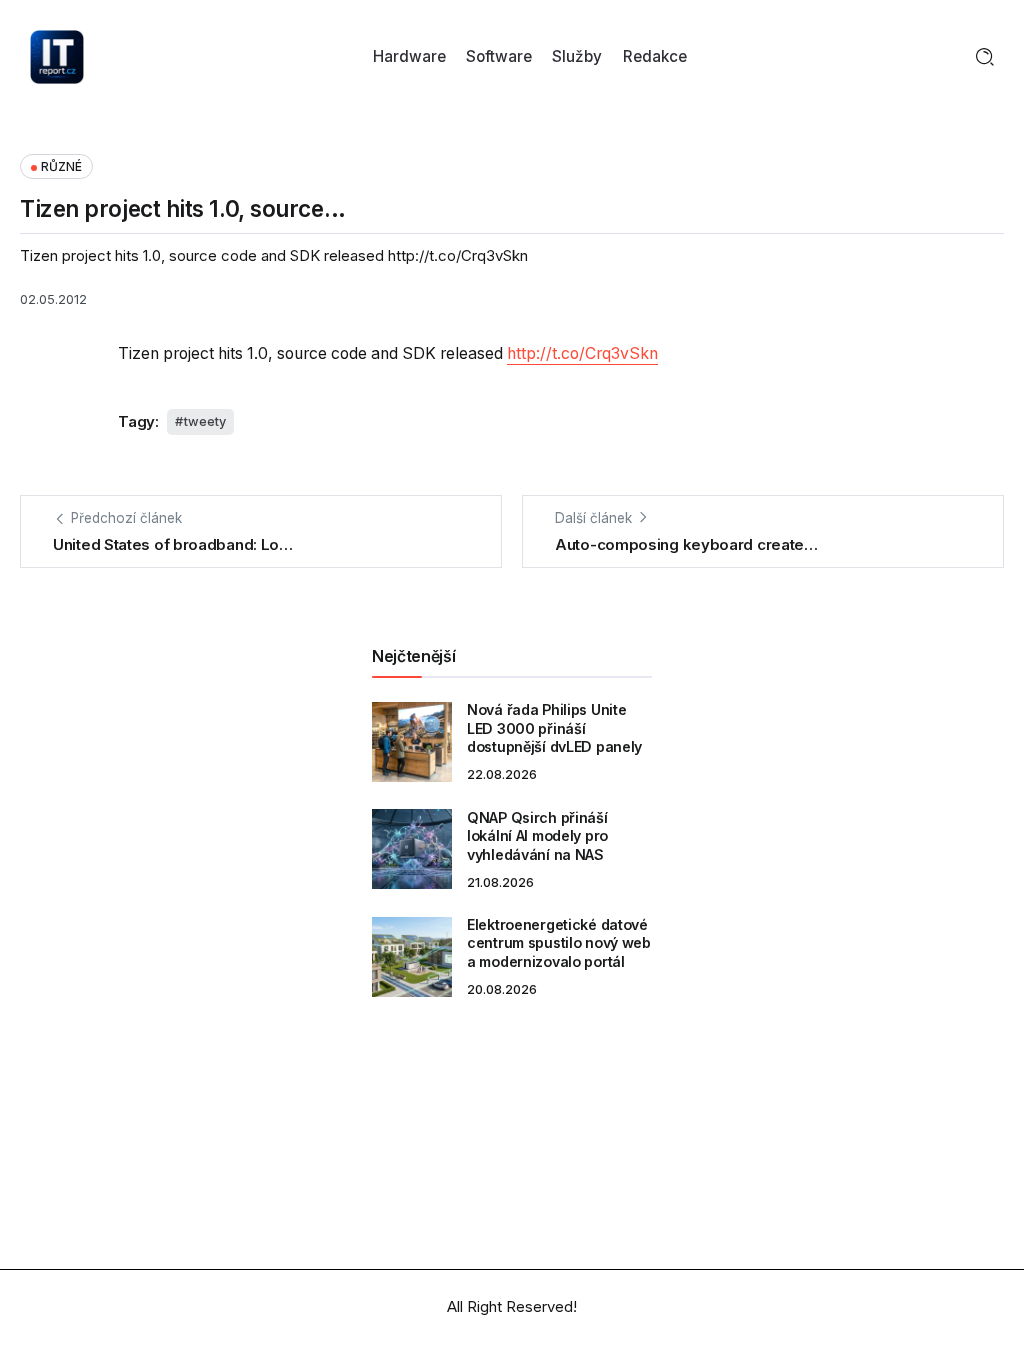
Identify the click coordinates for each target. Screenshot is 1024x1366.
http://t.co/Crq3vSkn (582, 353)
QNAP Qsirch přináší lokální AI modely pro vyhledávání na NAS (537, 836)
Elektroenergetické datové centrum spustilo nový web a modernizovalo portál (559, 943)
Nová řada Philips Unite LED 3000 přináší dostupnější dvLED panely (554, 728)
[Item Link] (412, 742)
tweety (205, 421)
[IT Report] (57, 55)
